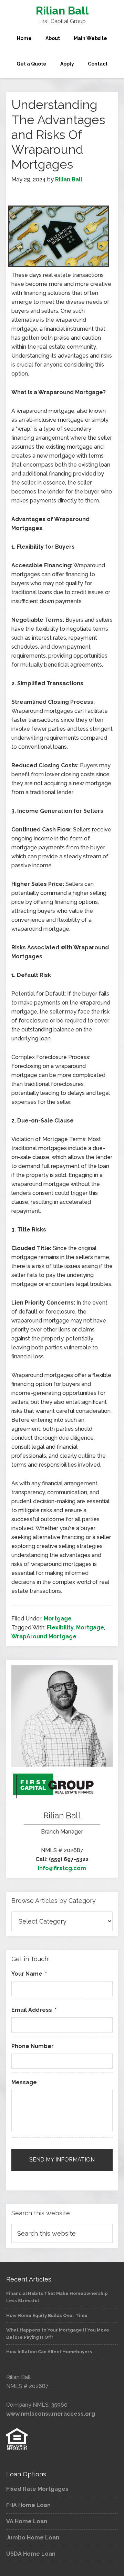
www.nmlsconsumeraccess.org (51, 2414)
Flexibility (60, 1628)
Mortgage (58, 1619)
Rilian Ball (62, 11)
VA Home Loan (27, 2521)
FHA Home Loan (28, 2505)
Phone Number (33, 2046)
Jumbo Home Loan (33, 2538)
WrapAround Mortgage (44, 1636)
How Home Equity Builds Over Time (47, 2315)
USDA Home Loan (31, 2554)
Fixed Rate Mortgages (37, 2489)
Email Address (34, 2010)
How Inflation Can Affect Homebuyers (49, 2352)
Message (24, 2082)
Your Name (29, 1974)
